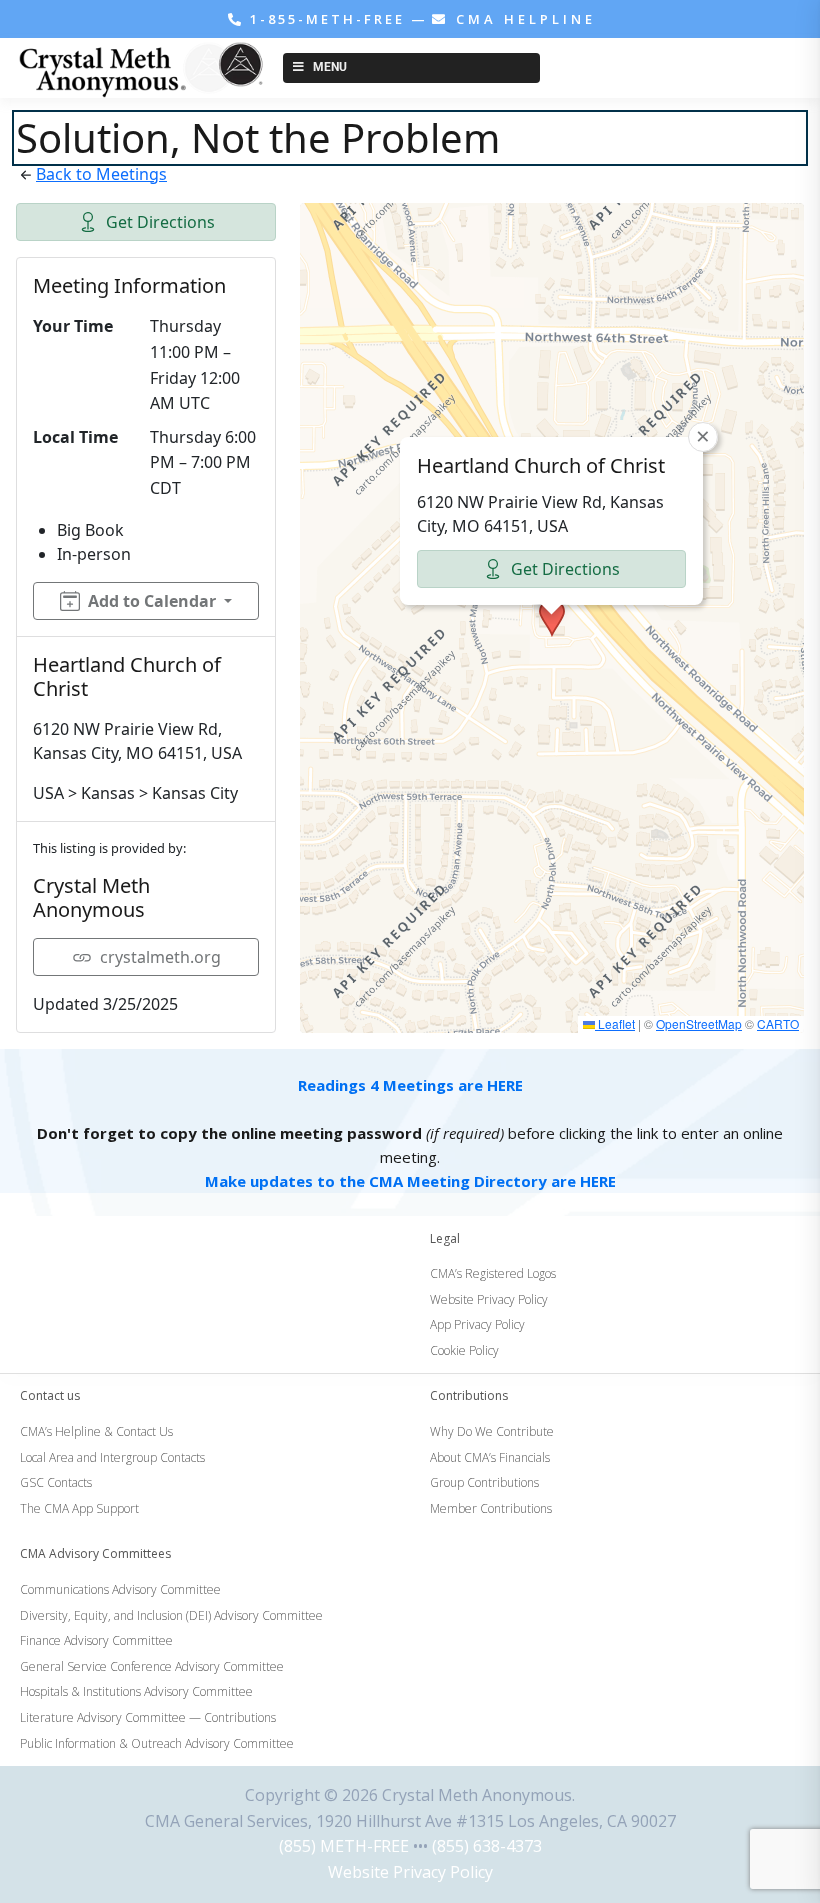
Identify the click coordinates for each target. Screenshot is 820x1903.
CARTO (778, 1023)
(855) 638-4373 (487, 1846)
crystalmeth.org (160, 957)
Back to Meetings (101, 174)
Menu (330, 67)
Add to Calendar (152, 601)
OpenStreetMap (699, 1023)
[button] (552, 618)
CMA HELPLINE (522, 19)
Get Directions (160, 222)
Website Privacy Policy (410, 1872)
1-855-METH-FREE (327, 19)
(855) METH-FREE (344, 1846)
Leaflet (615, 1023)
